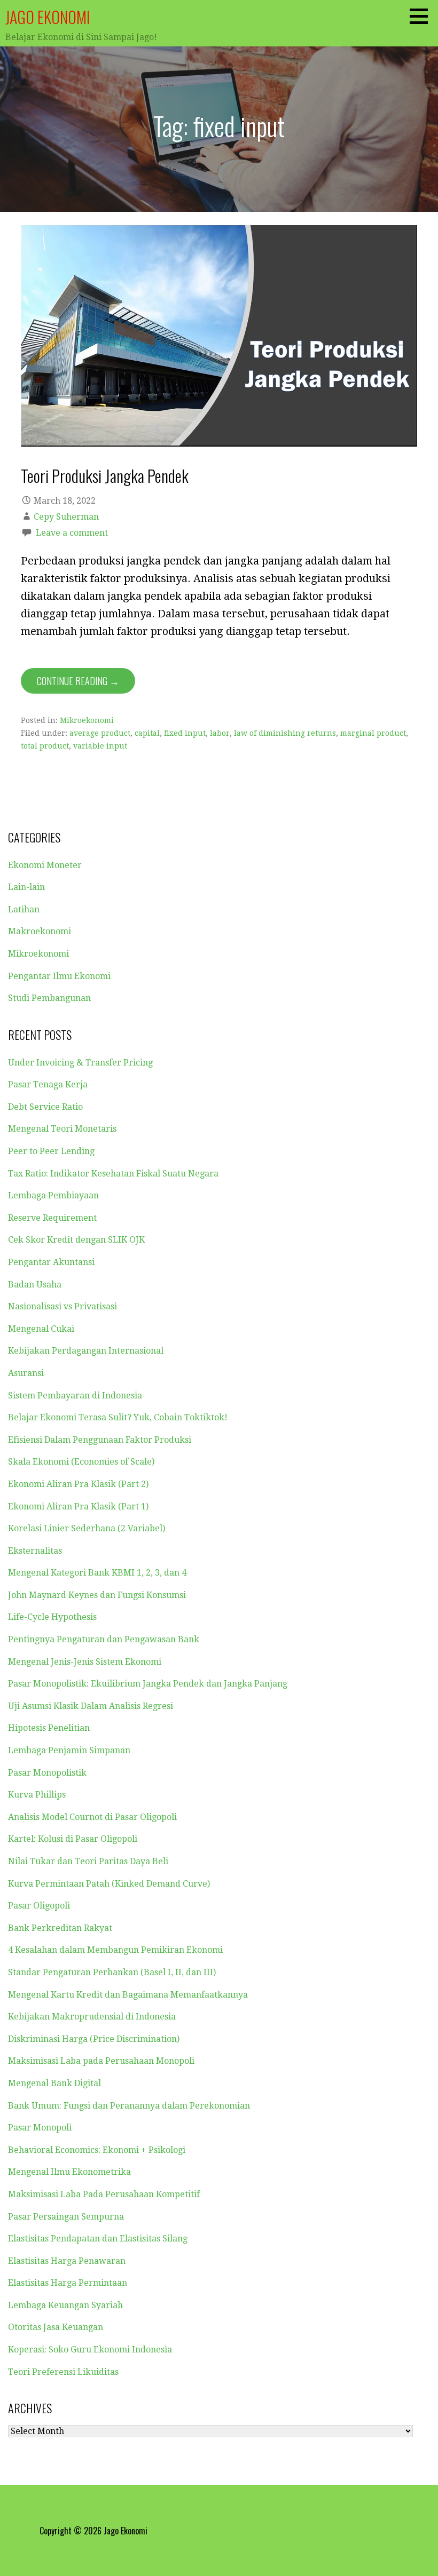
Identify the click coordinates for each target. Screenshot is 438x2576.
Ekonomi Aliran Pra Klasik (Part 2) (78, 1484)
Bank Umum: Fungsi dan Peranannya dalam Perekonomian (129, 2106)
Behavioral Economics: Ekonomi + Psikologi (97, 2150)
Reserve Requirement (52, 1218)
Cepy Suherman (66, 517)
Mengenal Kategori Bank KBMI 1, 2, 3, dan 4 (97, 1573)
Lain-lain (26, 887)
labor (220, 733)
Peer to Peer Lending (51, 1151)
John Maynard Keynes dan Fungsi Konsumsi (97, 1595)
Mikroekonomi (87, 720)
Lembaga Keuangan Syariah (65, 2305)
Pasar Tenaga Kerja (48, 1084)
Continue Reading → (78, 681)
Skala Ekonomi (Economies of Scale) (81, 1462)
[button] (423, 16)
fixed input (185, 733)
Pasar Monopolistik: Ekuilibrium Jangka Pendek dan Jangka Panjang (148, 1684)
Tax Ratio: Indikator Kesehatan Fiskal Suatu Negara (113, 1174)
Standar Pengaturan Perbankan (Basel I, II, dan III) (112, 1972)
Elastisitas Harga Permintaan (68, 2283)
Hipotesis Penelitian (49, 1728)
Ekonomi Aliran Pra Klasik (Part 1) (78, 1506)
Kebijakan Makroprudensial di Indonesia (92, 2017)
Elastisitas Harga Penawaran (67, 2261)
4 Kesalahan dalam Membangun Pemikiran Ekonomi (115, 1950)
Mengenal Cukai (41, 1329)
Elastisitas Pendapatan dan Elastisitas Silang (98, 2239)
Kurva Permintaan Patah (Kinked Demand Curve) (109, 1884)
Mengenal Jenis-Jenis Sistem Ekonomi (85, 1662)
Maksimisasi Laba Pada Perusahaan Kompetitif (104, 2194)
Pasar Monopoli (40, 2128)
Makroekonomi (40, 931)
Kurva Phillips (37, 1795)
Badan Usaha (35, 1285)
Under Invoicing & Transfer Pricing (80, 1063)
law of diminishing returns (285, 733)
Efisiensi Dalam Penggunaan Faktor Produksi (100, 1440)
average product (100, 733)
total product (45, 746)
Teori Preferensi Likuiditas (63, 2372)
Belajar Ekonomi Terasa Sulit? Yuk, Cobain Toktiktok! (118, 1417)
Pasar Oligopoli (39, 1906)
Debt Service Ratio (45, 1107)
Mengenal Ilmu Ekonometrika (69, 2172)
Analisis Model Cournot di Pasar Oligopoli (92, 1817)
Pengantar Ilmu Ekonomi (59, 976)
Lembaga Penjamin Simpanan (69, 1750)
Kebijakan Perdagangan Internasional (86, 1351)
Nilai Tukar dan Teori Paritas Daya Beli (88, 1861)
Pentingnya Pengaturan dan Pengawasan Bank (104, 1639)
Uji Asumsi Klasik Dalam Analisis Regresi (91, 1706)
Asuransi (26, 1373)
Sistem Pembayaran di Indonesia (75, 1396)
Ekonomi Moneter (45, 865)
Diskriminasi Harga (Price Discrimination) (94, 2039)
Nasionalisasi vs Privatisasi (62, 1306)
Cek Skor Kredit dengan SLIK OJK (76, 1240)
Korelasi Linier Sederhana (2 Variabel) (87, 1528)
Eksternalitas (35, 1551)
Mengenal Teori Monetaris (62, 1129)
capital (147, 733)
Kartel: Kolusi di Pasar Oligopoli (73, 1839)
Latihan (24, 909)
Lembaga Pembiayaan (53, 1195)
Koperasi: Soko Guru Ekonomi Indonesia (90, 2350)
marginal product (373, 733)
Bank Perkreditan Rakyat (60, 1928)
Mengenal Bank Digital (54, 2083)
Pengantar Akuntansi (51, 1262)
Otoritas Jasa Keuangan (56, 2327)
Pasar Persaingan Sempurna (66, 2217)
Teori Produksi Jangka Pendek (105, 475)
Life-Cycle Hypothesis (52, 1617)
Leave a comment (72, 533)
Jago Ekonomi (48, 17)
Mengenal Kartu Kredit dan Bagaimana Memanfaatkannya (128, 1995)
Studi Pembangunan (49, 998)
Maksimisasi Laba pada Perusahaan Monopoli (101, 2061)
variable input (100, 746)
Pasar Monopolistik (47, 1773)
